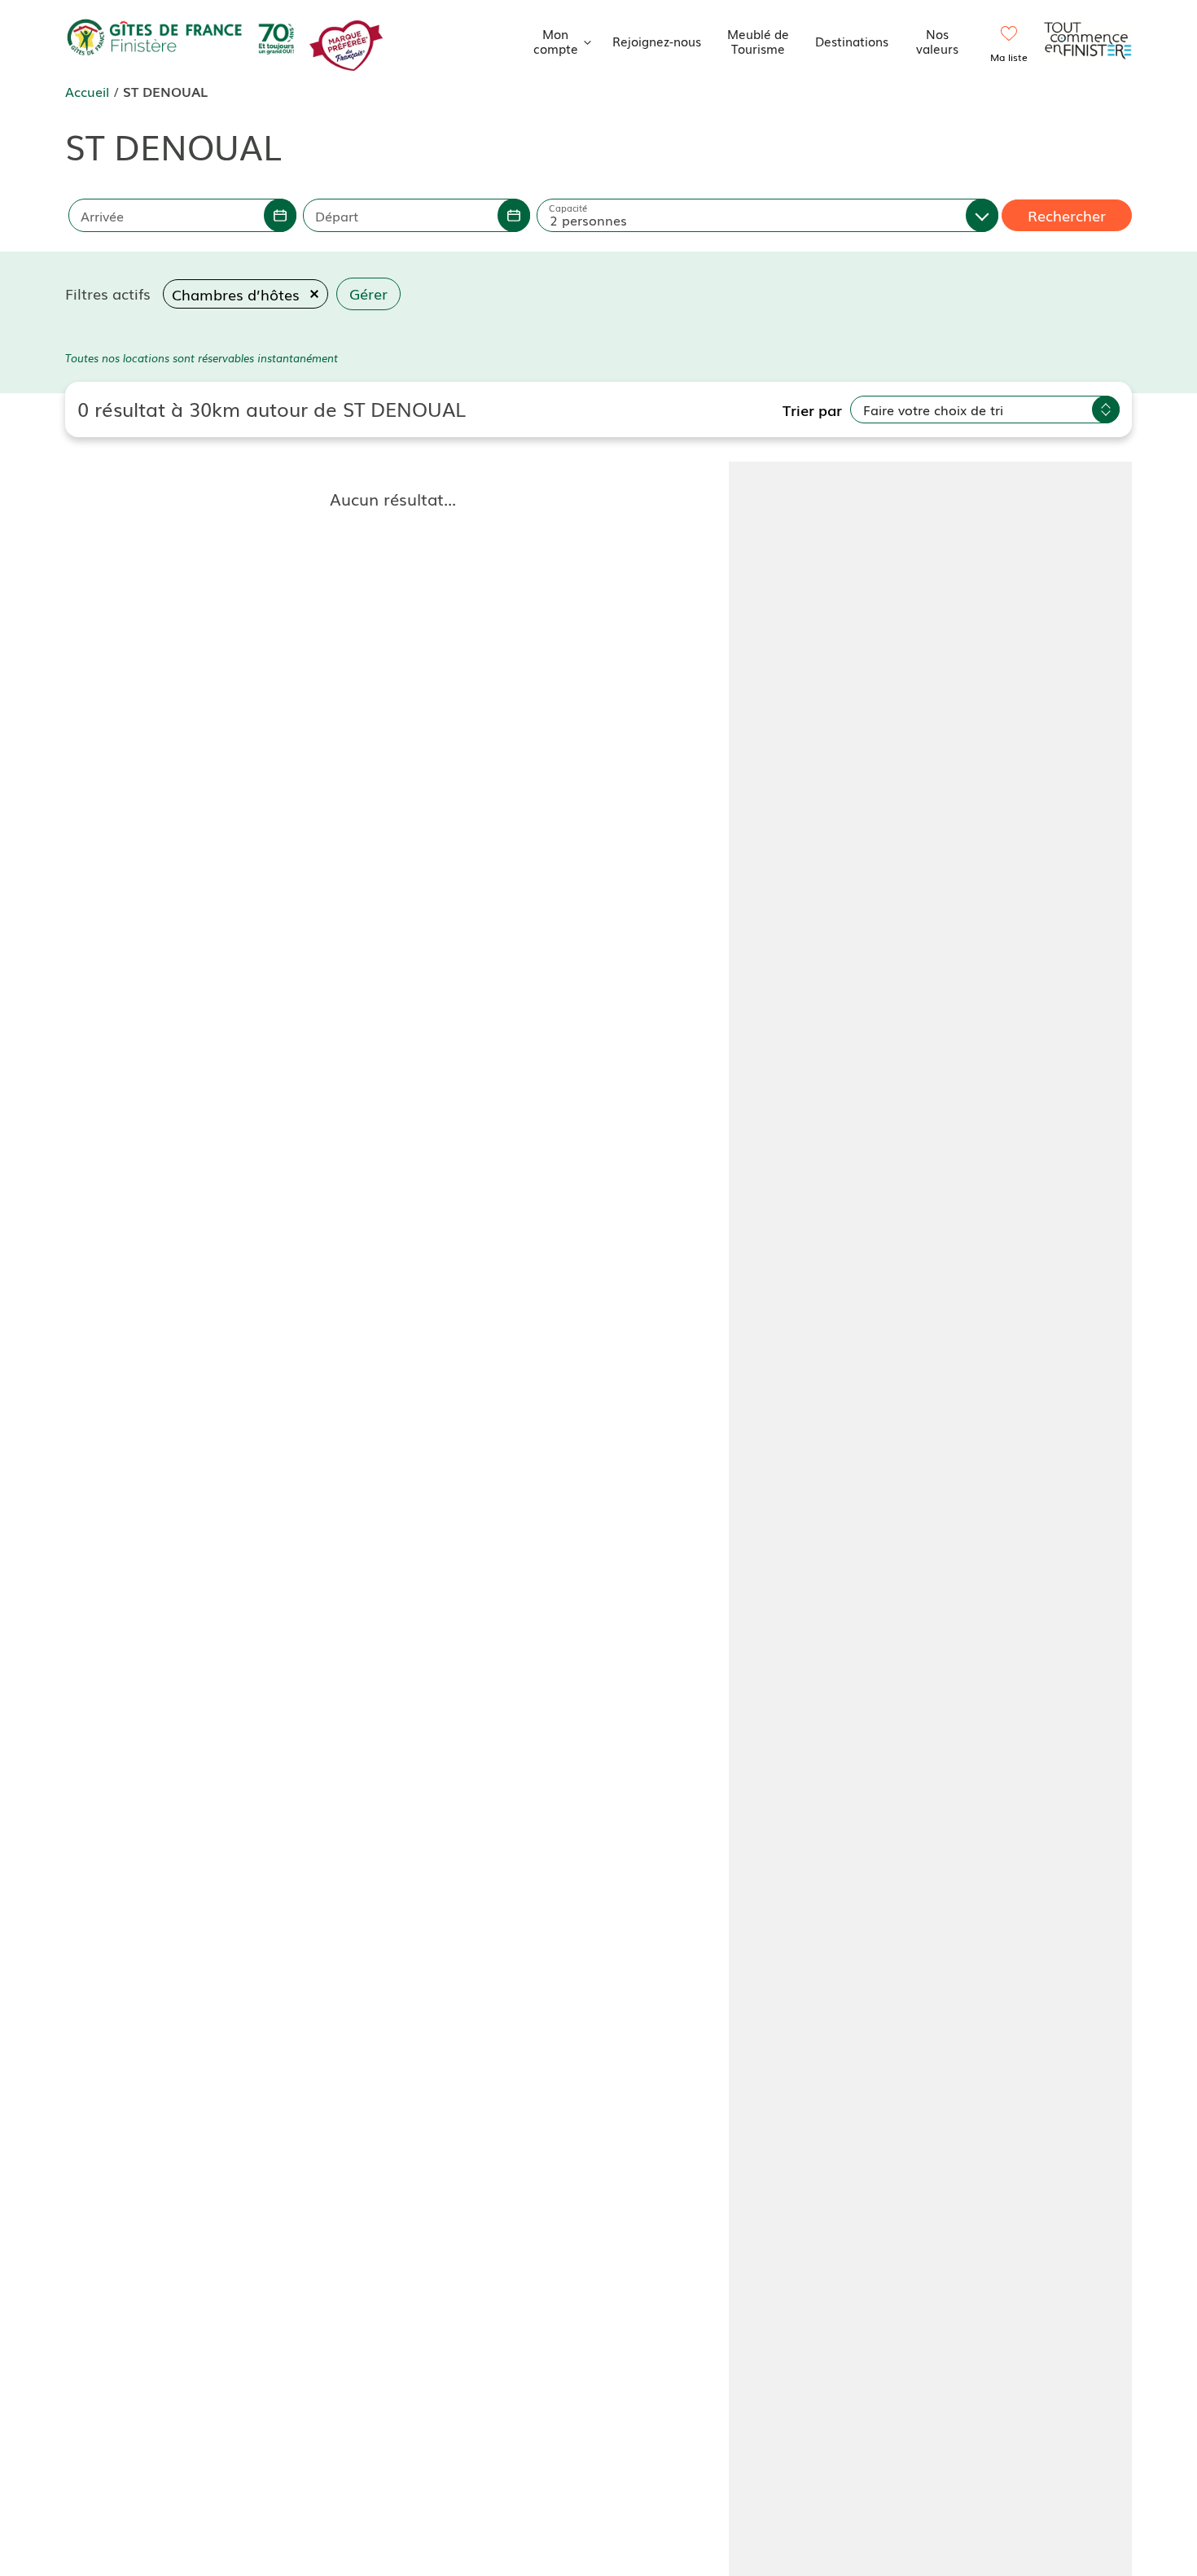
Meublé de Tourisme (758, 41)
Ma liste (1009, 57)
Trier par (812, 410)
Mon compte (556, 41)
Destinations (852, 41)
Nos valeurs (937, 41)
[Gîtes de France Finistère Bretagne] (183, 38)
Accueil (87, 91)
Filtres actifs (108, 293)
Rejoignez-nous (657, 41)
